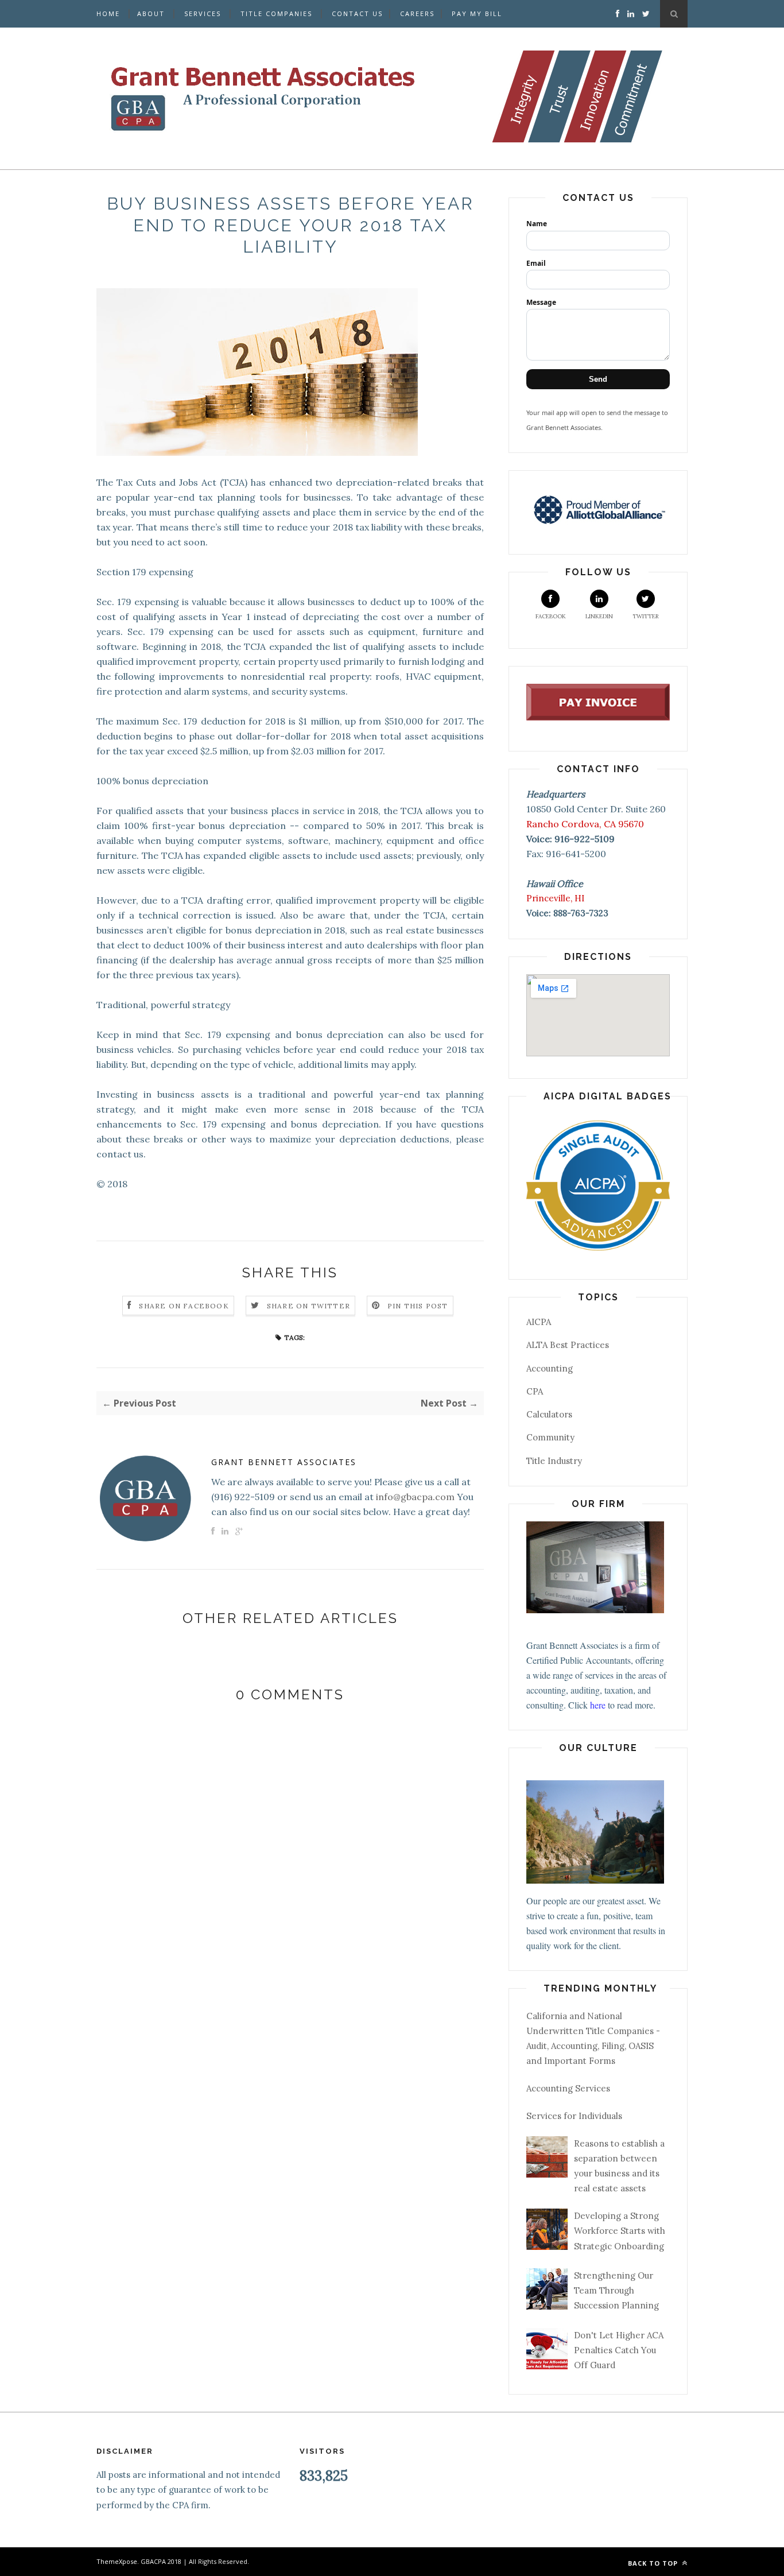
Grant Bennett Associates (284, 1462)
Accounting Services (568, 2088)
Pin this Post (418, 1306)
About (151, 13)
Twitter (646, 616)
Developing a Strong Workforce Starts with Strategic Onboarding (620, 2231)
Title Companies (276, 13)
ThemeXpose (117, 2561)
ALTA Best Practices (568, 1345)
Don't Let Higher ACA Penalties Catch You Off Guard (619, 2350)
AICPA (539, 1322)
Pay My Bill (477, 13)
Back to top (654, 2563)
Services (203, 13)
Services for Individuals (574, 2116)
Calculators (549, 1414)
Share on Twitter (308, 1306)
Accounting (550, 1368)
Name (537, 224)
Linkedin (599, 616)
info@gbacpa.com (415, 1497)
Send (598, 379)
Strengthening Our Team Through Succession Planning (616, 2291)
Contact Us (357, 13)
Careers (417, 13)
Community (550, 1437)
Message (541, 302)
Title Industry (554, 1461)
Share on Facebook (184, 1306)
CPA (535, 1391)
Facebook (551, 616)
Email (536, 263)
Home (108, 13)
